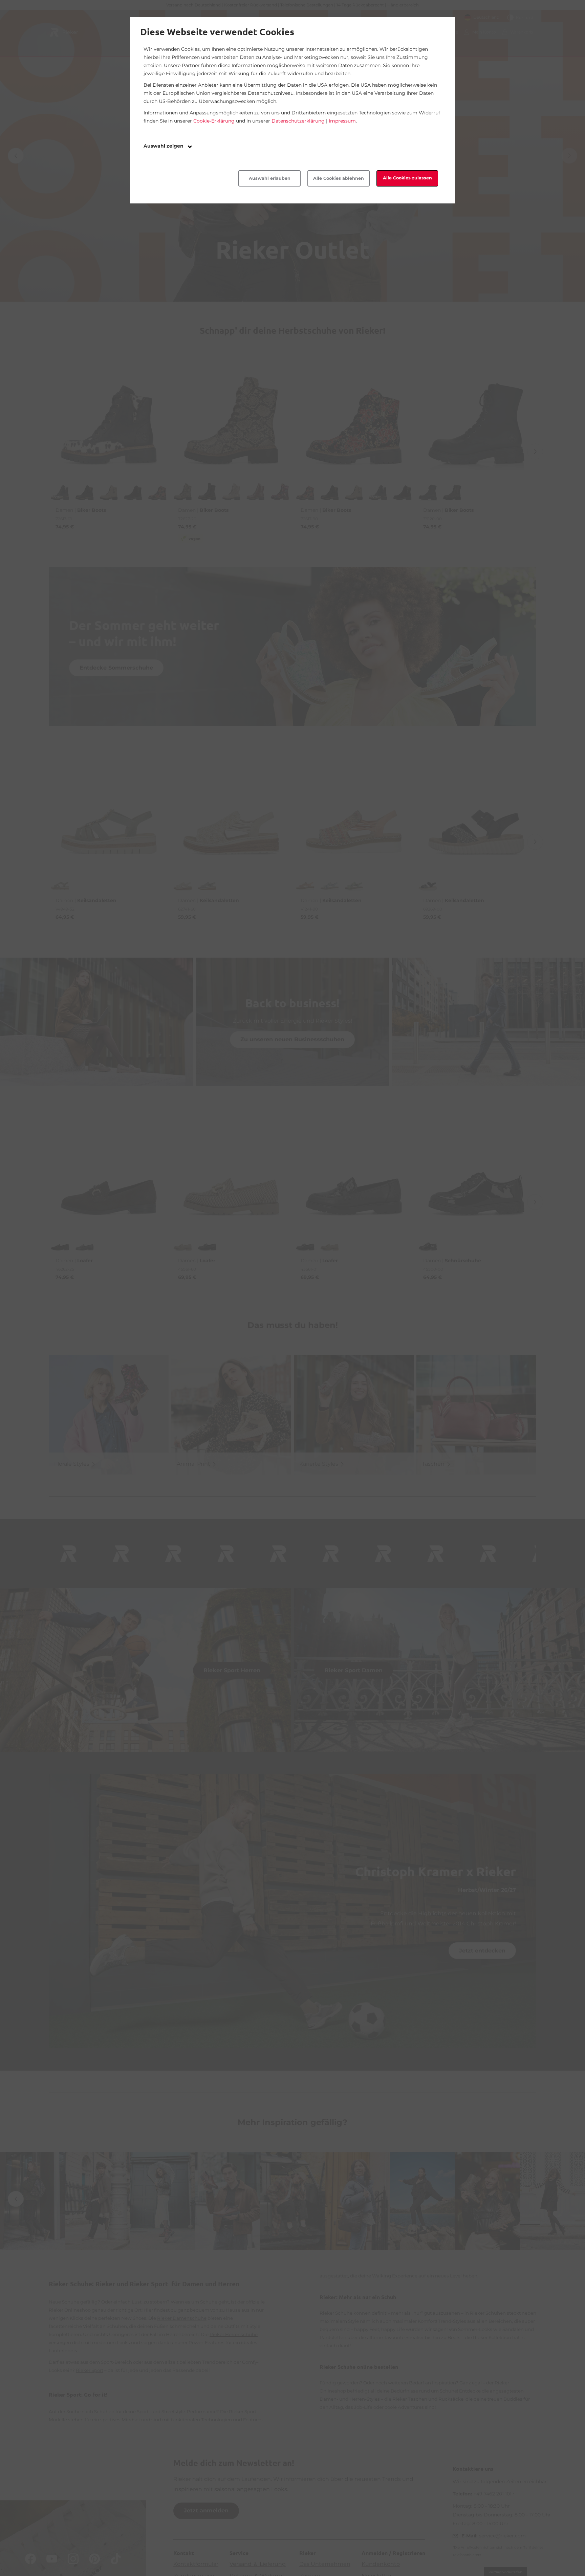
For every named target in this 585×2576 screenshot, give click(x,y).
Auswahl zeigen (164, 146)
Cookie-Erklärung (214, 121)
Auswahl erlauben (270, 178)
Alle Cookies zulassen (407, 178)
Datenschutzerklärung (298, 121)
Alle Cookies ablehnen (339, 178)
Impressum (342, 121)
